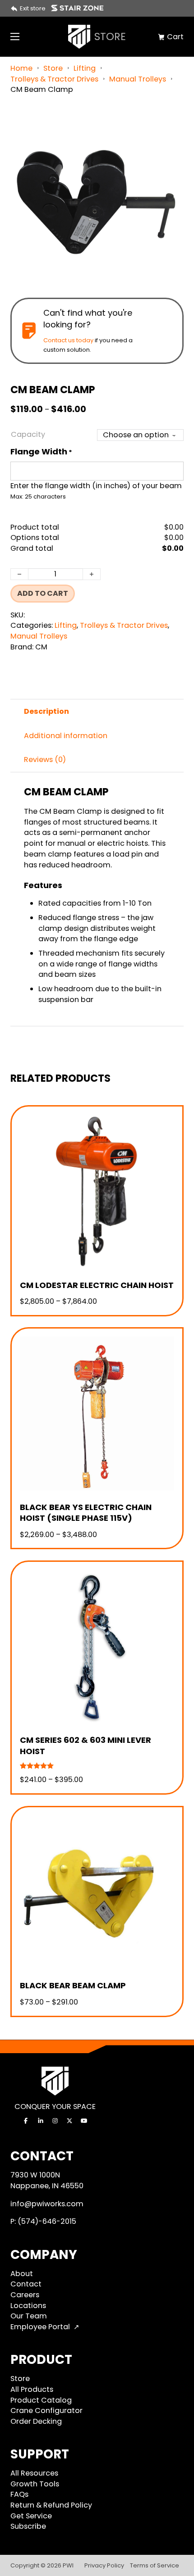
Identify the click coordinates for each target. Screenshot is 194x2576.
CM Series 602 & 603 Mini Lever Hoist (85, 1745)
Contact (26, 2284)
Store (53, 68)
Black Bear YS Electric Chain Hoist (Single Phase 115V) (86, 1512)
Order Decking (36, 2421)
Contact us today (68, 340)
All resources (34, 2473)
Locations (28, 2306)
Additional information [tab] (66, 736)
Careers (25, 2295)
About (22, 2274)
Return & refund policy (51, 2505)
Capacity (28, 434)
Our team (29, 2316)
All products (32, 2389)
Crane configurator (46, 2410)
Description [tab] (46, 711)
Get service (31, 2516)
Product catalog (41, 2400)
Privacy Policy (104, 2565)
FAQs (19, 2494)
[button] (171, 126)
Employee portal (40, 2327)
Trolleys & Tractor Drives (54, 79)
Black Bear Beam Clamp (73, 1985)
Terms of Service (155, 2565)
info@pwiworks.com (47, 2204)
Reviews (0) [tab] (45, 760)
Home (21, 68)
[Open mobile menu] (15, 36)
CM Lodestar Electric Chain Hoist (97, 1285)
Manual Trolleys (138, 79)
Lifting (85, 68)
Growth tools (35, 2484)
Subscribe (28, 2526)
